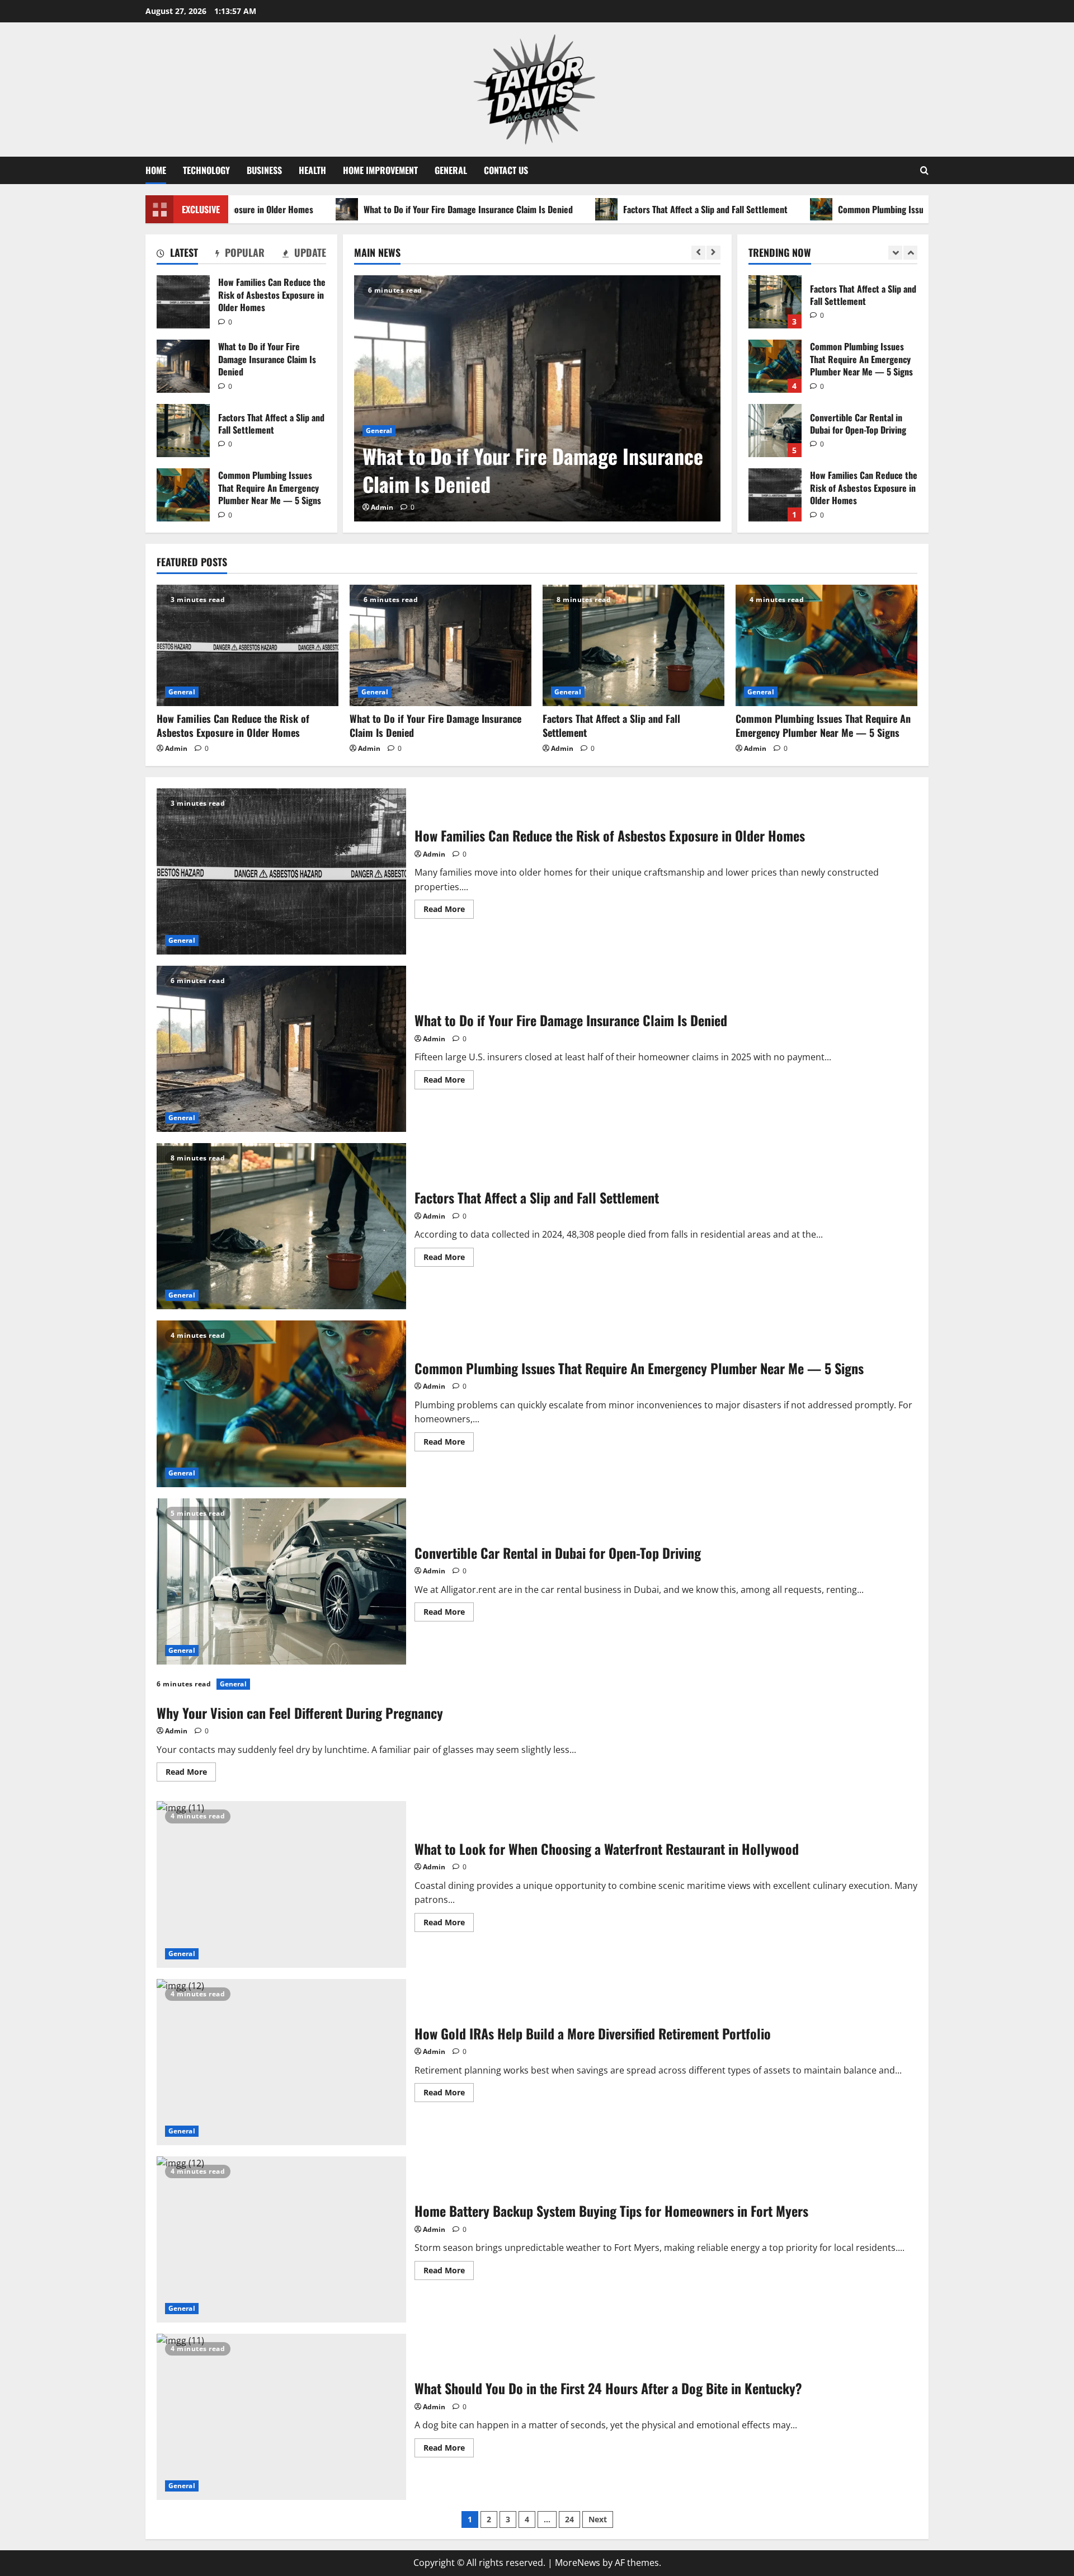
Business (264, 170)
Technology (206, 170)
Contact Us (506, 170)
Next (598, 2519)
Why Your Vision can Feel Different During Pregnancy (300, 1713)
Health (312, 170)
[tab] (177, 255)
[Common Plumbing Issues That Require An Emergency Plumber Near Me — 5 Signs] (826, 645)
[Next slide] (713, 253)
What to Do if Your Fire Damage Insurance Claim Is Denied (376, 209)
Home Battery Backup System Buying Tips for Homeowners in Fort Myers (281, 2239)
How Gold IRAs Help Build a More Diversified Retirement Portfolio (281, 2062)
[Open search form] (924, 170)
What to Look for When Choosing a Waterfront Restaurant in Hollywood (281, 1884)
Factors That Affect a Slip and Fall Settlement (614, 209)
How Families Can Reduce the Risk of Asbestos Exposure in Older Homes (183, 302)
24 (569, 2519)
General (451, 170)
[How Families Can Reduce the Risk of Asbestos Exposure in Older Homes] (248, 645)
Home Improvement (380, 170)
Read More (449, 911)
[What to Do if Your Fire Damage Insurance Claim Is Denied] (537, 398)
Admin (382, 507)
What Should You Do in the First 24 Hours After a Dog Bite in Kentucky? (281, 2417)
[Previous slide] (698, 253)
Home (156, 170)
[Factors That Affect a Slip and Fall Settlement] (633, 645)
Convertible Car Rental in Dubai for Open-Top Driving (775, 366)
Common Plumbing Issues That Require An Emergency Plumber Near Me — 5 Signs (897, 209)
